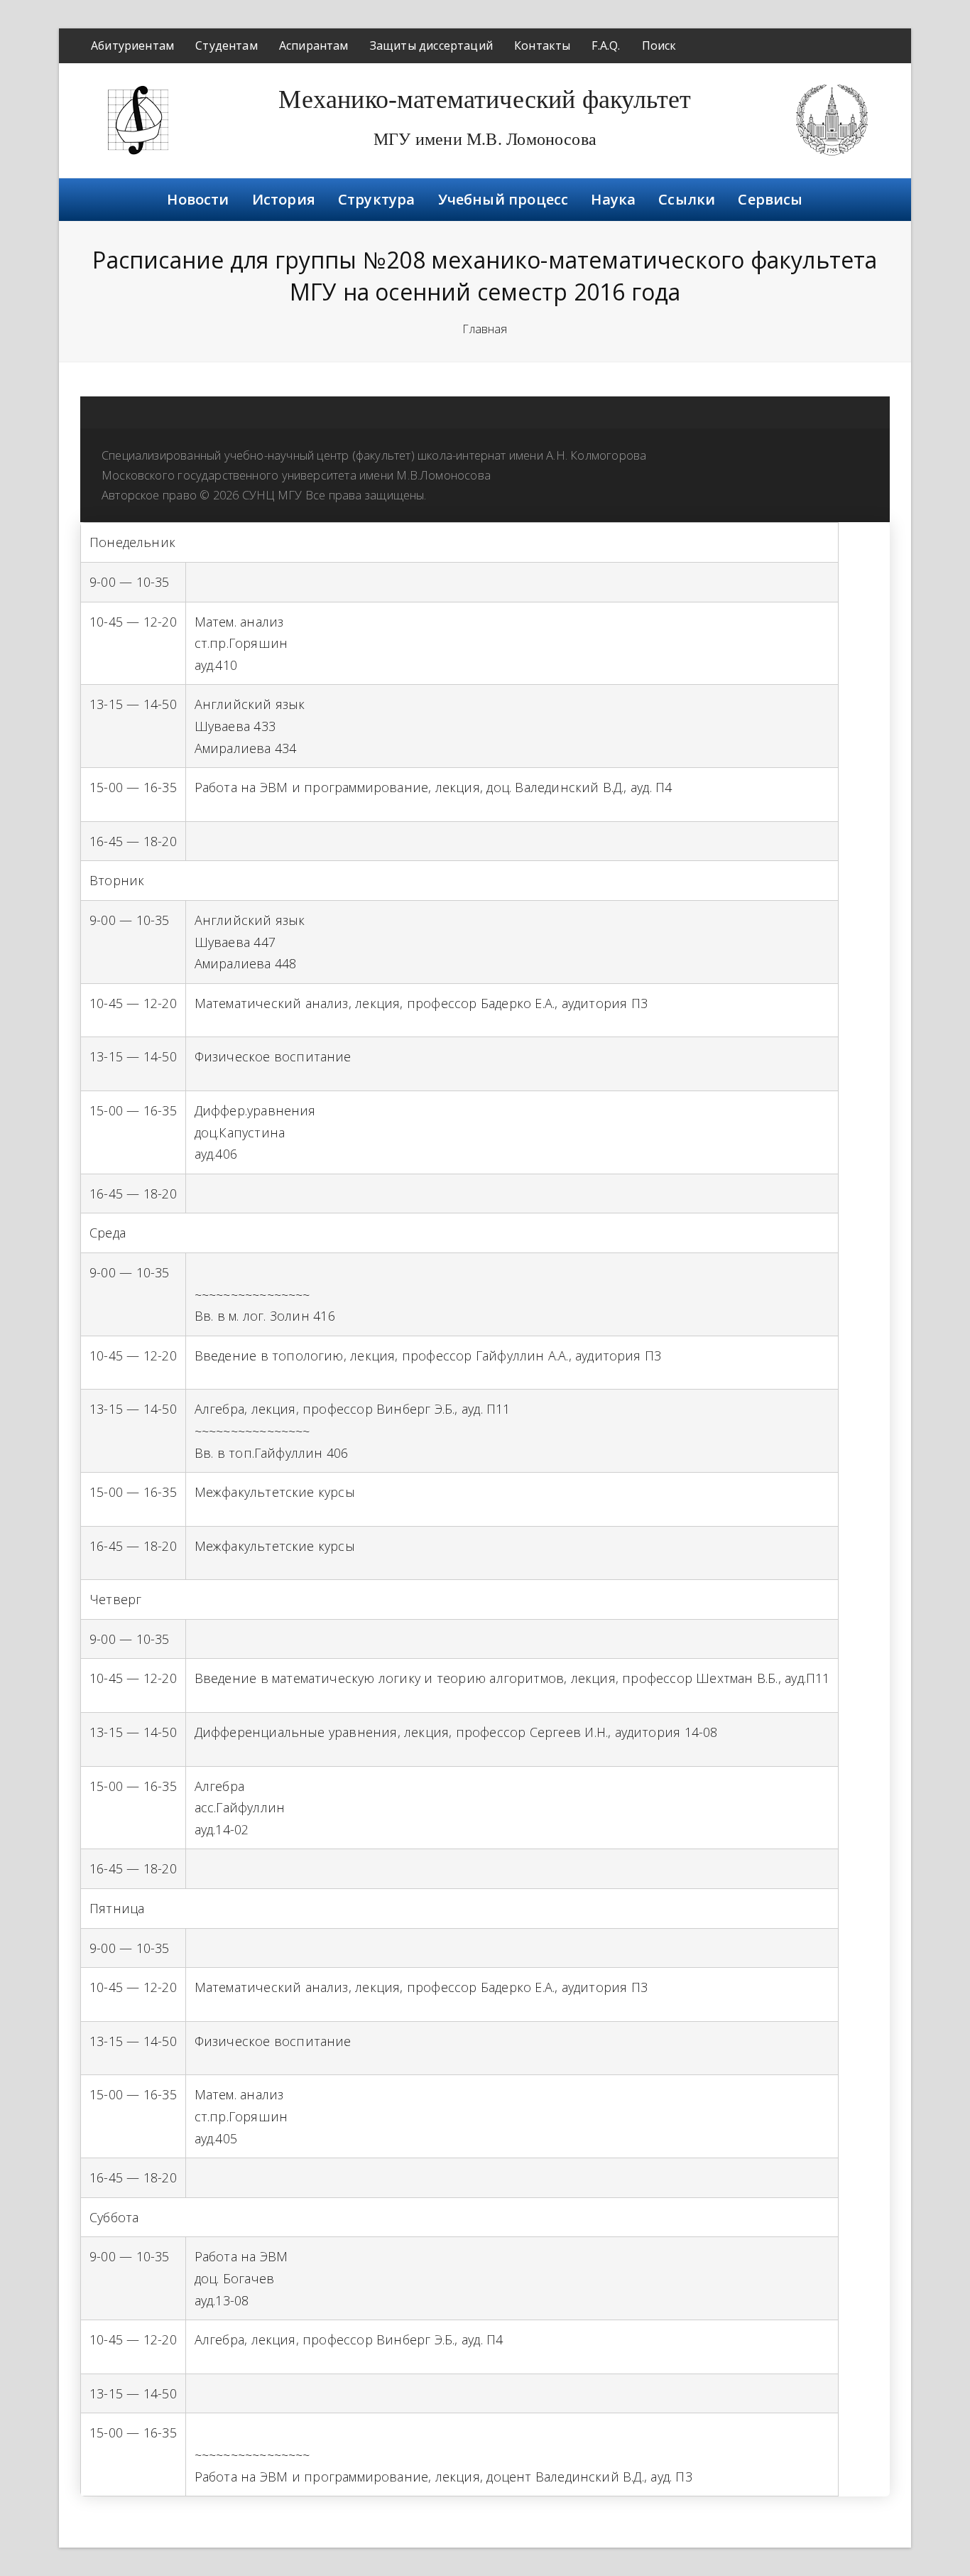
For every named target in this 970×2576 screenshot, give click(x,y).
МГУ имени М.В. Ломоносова (485, 139)
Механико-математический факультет (485, 99)
